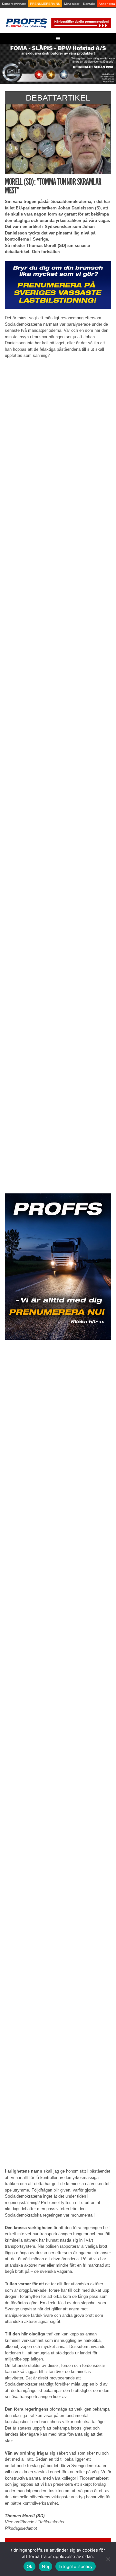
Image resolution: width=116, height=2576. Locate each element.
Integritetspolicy (76, 2566)
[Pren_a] (81, 23)
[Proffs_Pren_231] (58, 284)
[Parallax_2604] (58, 1267)
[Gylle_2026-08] (58, 63)
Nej (45, 2566)
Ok (30, 2566)
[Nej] (108, 2559)
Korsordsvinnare (14, 4)
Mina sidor (72, 4)
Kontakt (89, 4)
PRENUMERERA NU (45, 4)
